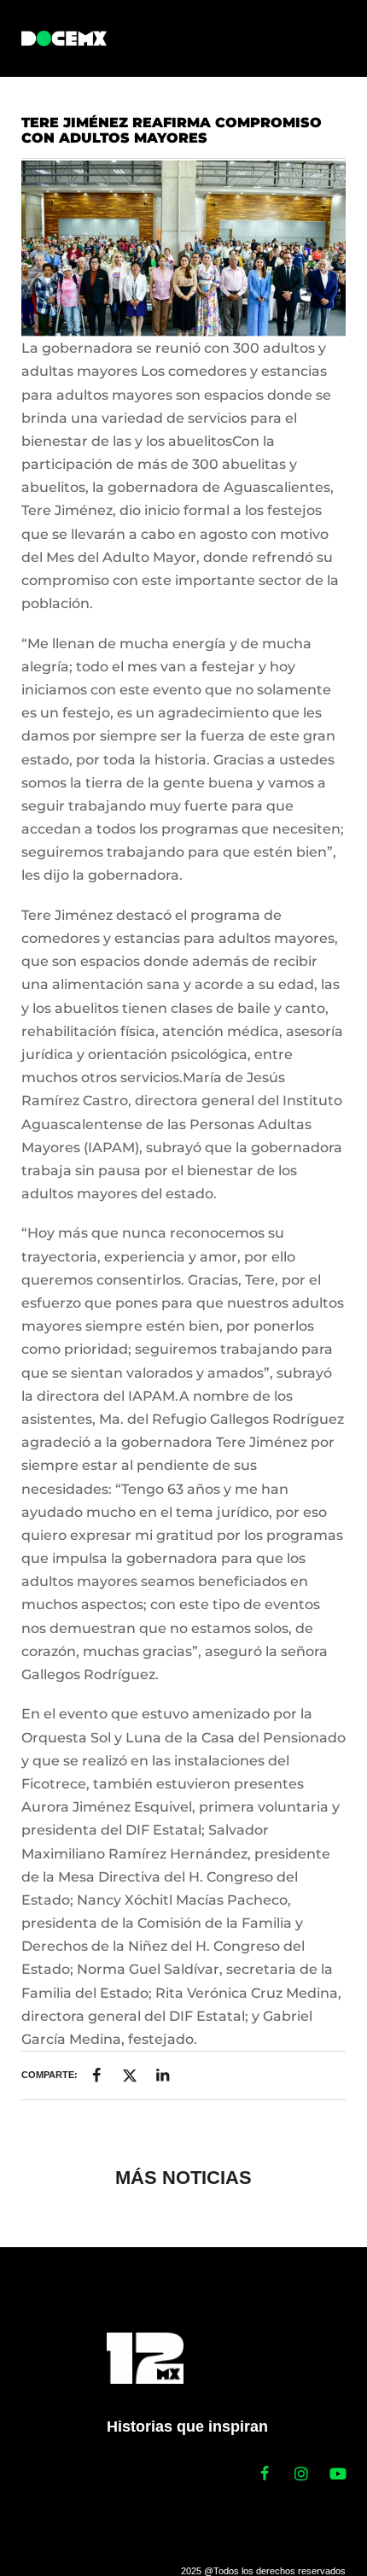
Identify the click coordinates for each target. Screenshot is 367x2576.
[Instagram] (301, 2474)
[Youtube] (338, 2474)
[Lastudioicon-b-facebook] (265, 2474)
